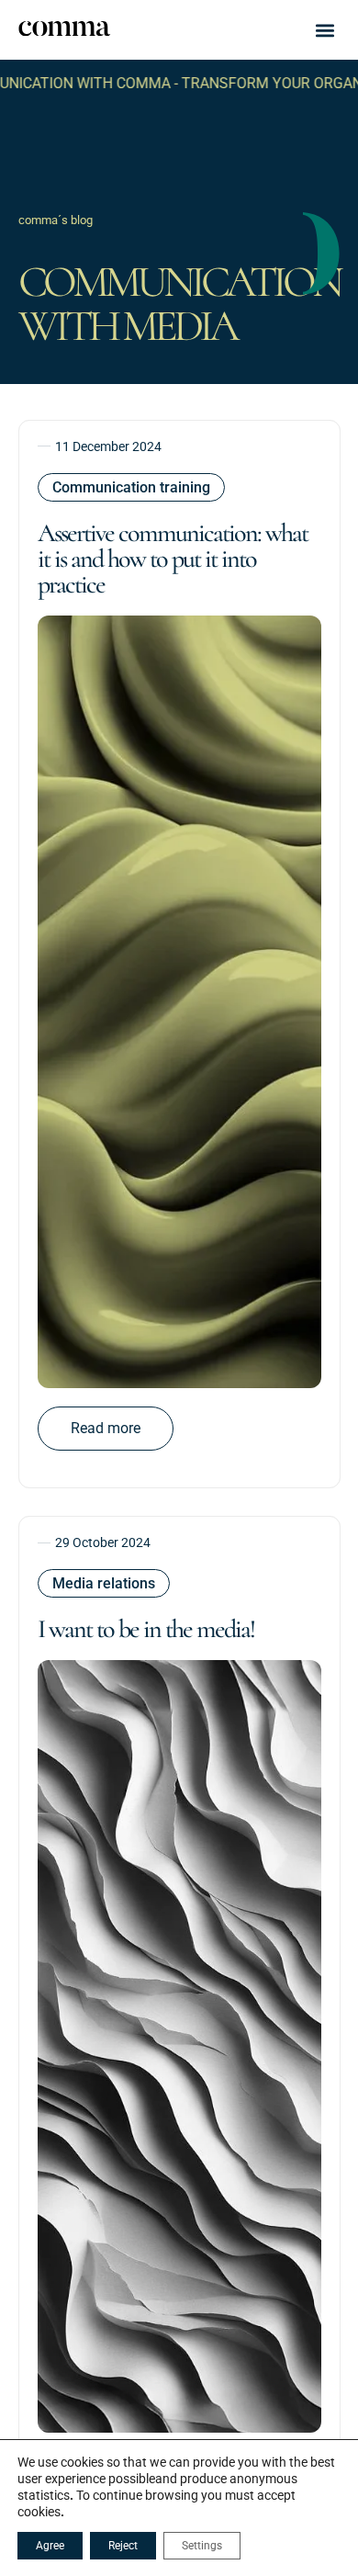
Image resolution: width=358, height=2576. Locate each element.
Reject (123, 2546)
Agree (50, 2546)
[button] (325, 30)
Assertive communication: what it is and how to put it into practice (173, 559)
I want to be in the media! (146, 1629)
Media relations (104, 1583)
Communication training (131, 487)
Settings (202, 2546)
